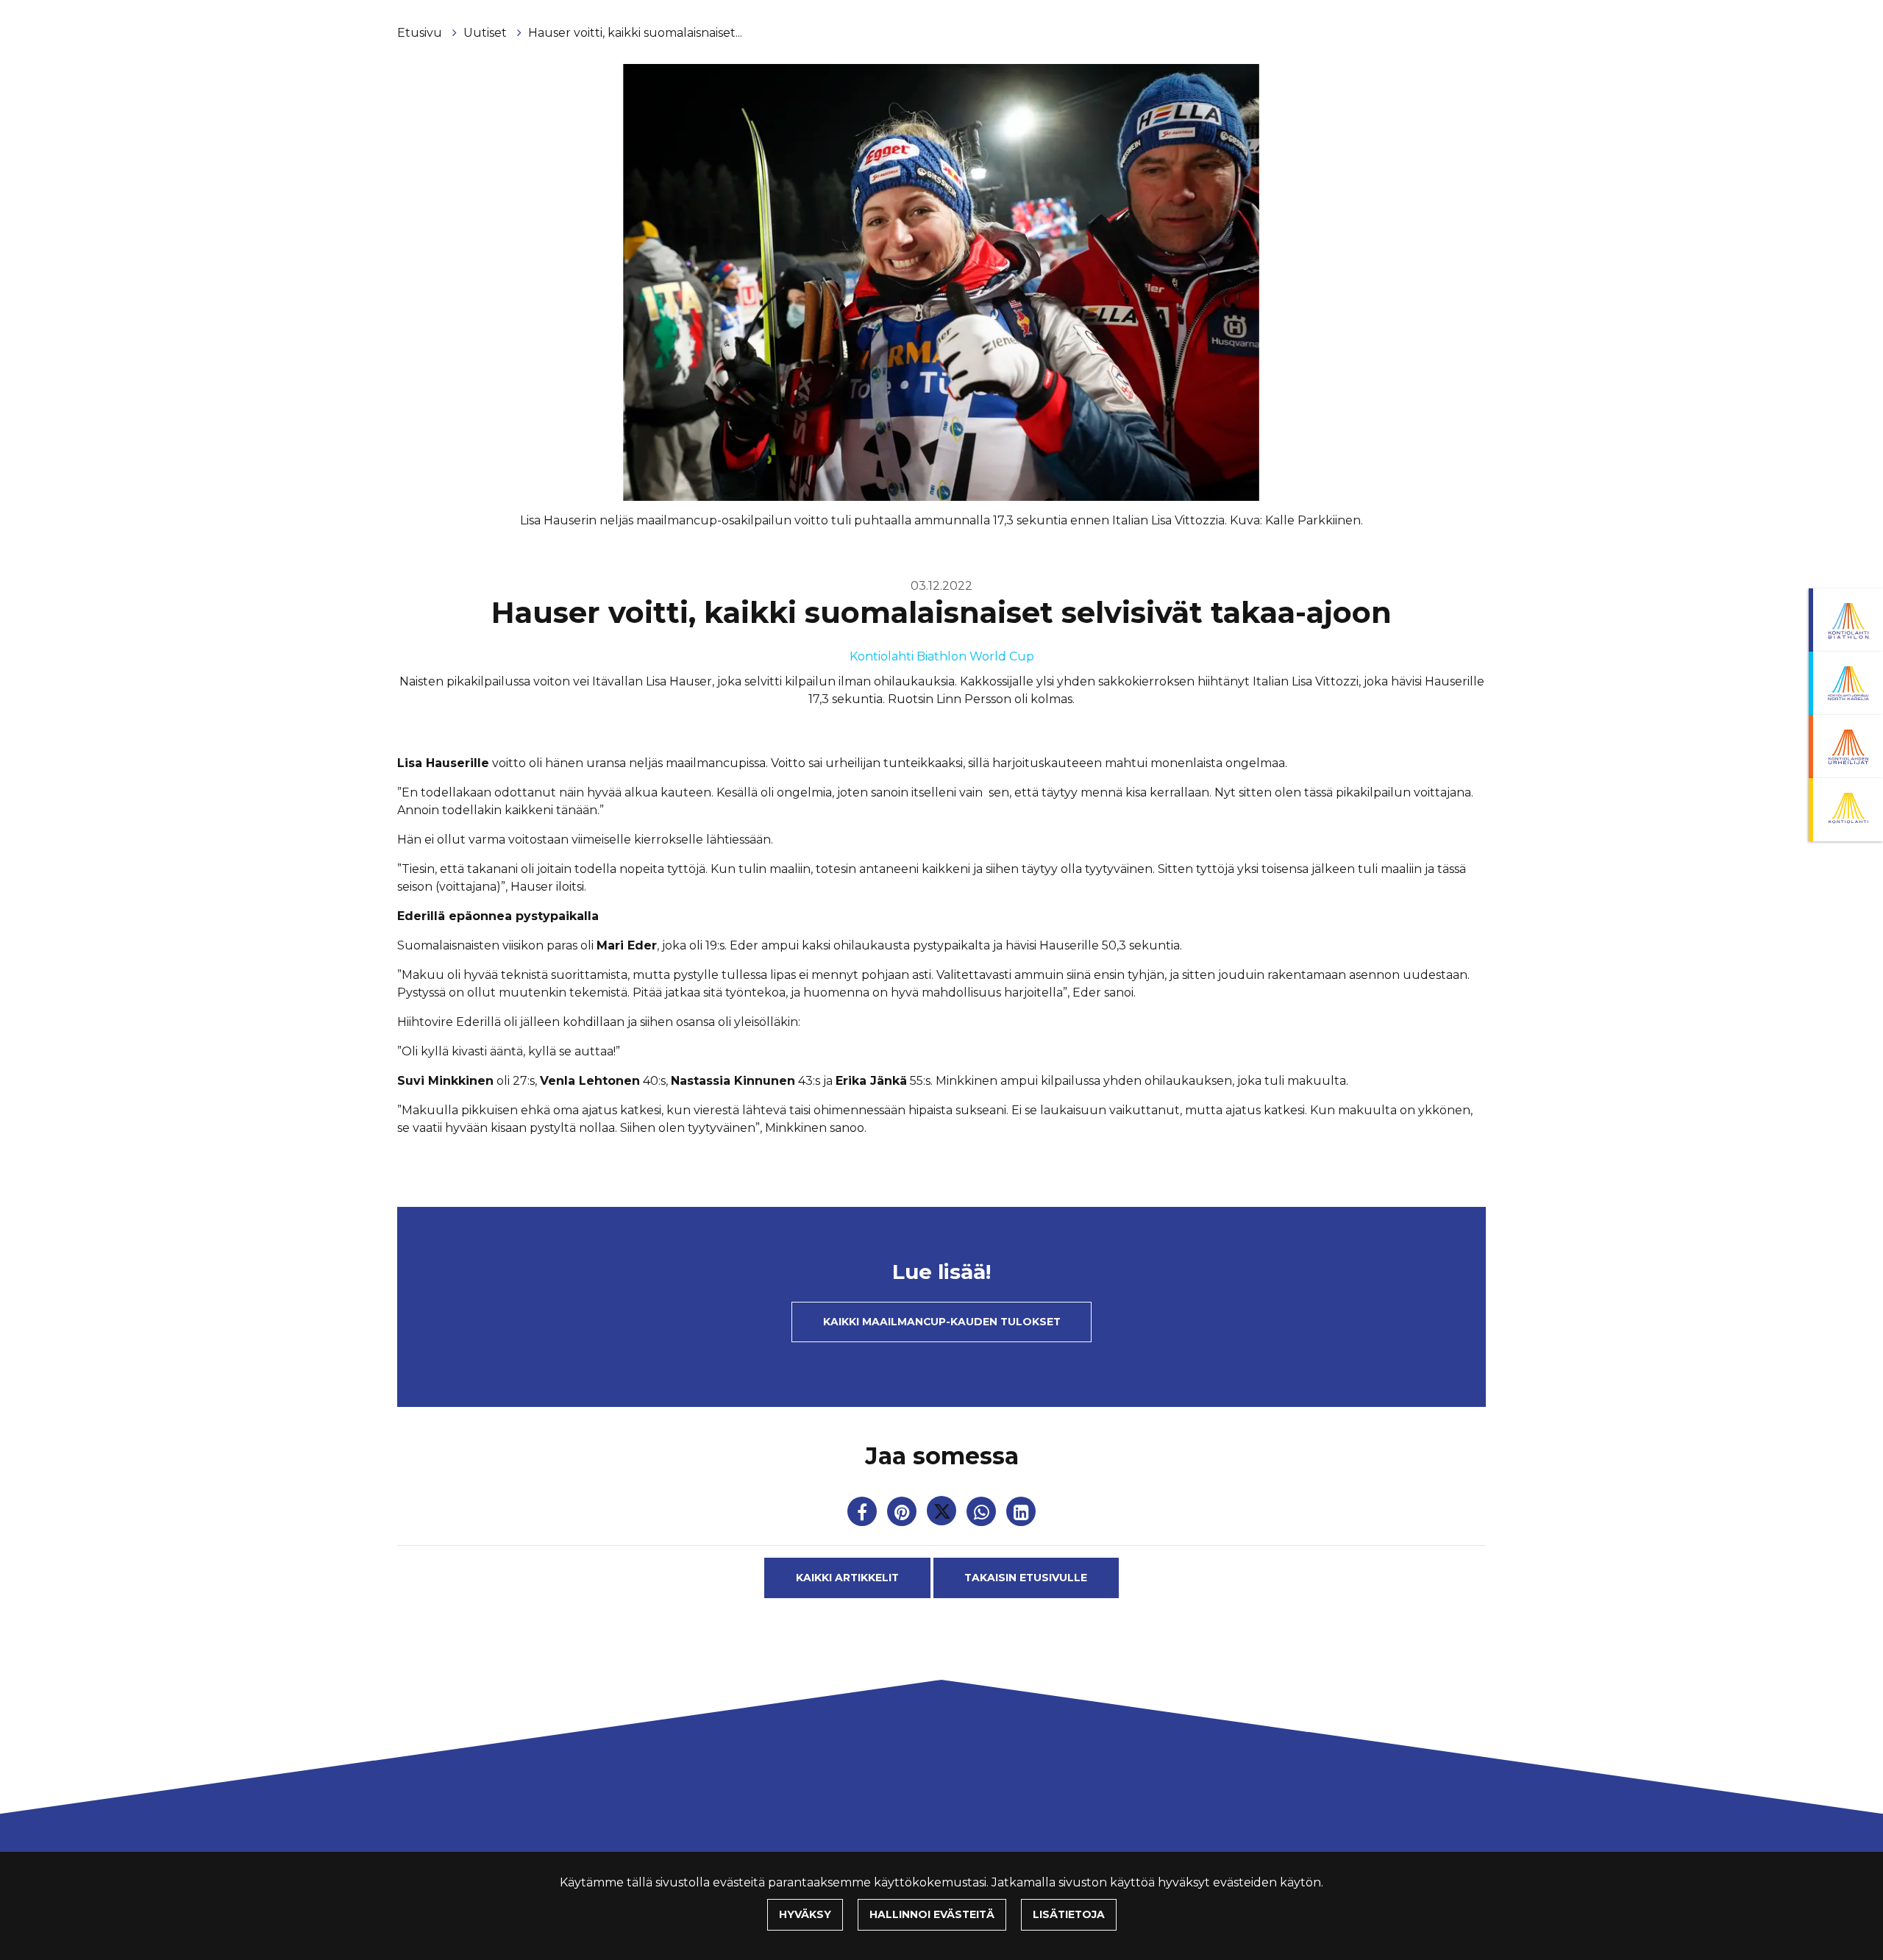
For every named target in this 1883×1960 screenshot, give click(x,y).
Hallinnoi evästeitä (932, 1914)
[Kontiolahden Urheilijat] (1846, 746)
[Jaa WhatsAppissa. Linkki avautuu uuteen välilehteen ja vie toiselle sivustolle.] (983, 1515)
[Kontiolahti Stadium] (1846, 810)
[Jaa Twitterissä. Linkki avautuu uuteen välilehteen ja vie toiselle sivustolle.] (943, 1515)
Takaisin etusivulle (1026, 1578)
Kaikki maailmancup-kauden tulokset (942, 1322)
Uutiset (487, 33)
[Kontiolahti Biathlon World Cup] (1846, 683)
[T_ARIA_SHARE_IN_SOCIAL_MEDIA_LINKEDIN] (1021, 1515)
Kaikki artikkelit (847, 1578)
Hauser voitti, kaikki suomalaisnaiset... (635, 33)
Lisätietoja (1069, 1914)
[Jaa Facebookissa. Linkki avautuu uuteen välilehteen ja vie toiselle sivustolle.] (864, 1515)
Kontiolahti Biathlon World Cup (942, 656)
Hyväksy (805, 1914)
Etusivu (421, 33)
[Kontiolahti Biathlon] (1846, 620)
